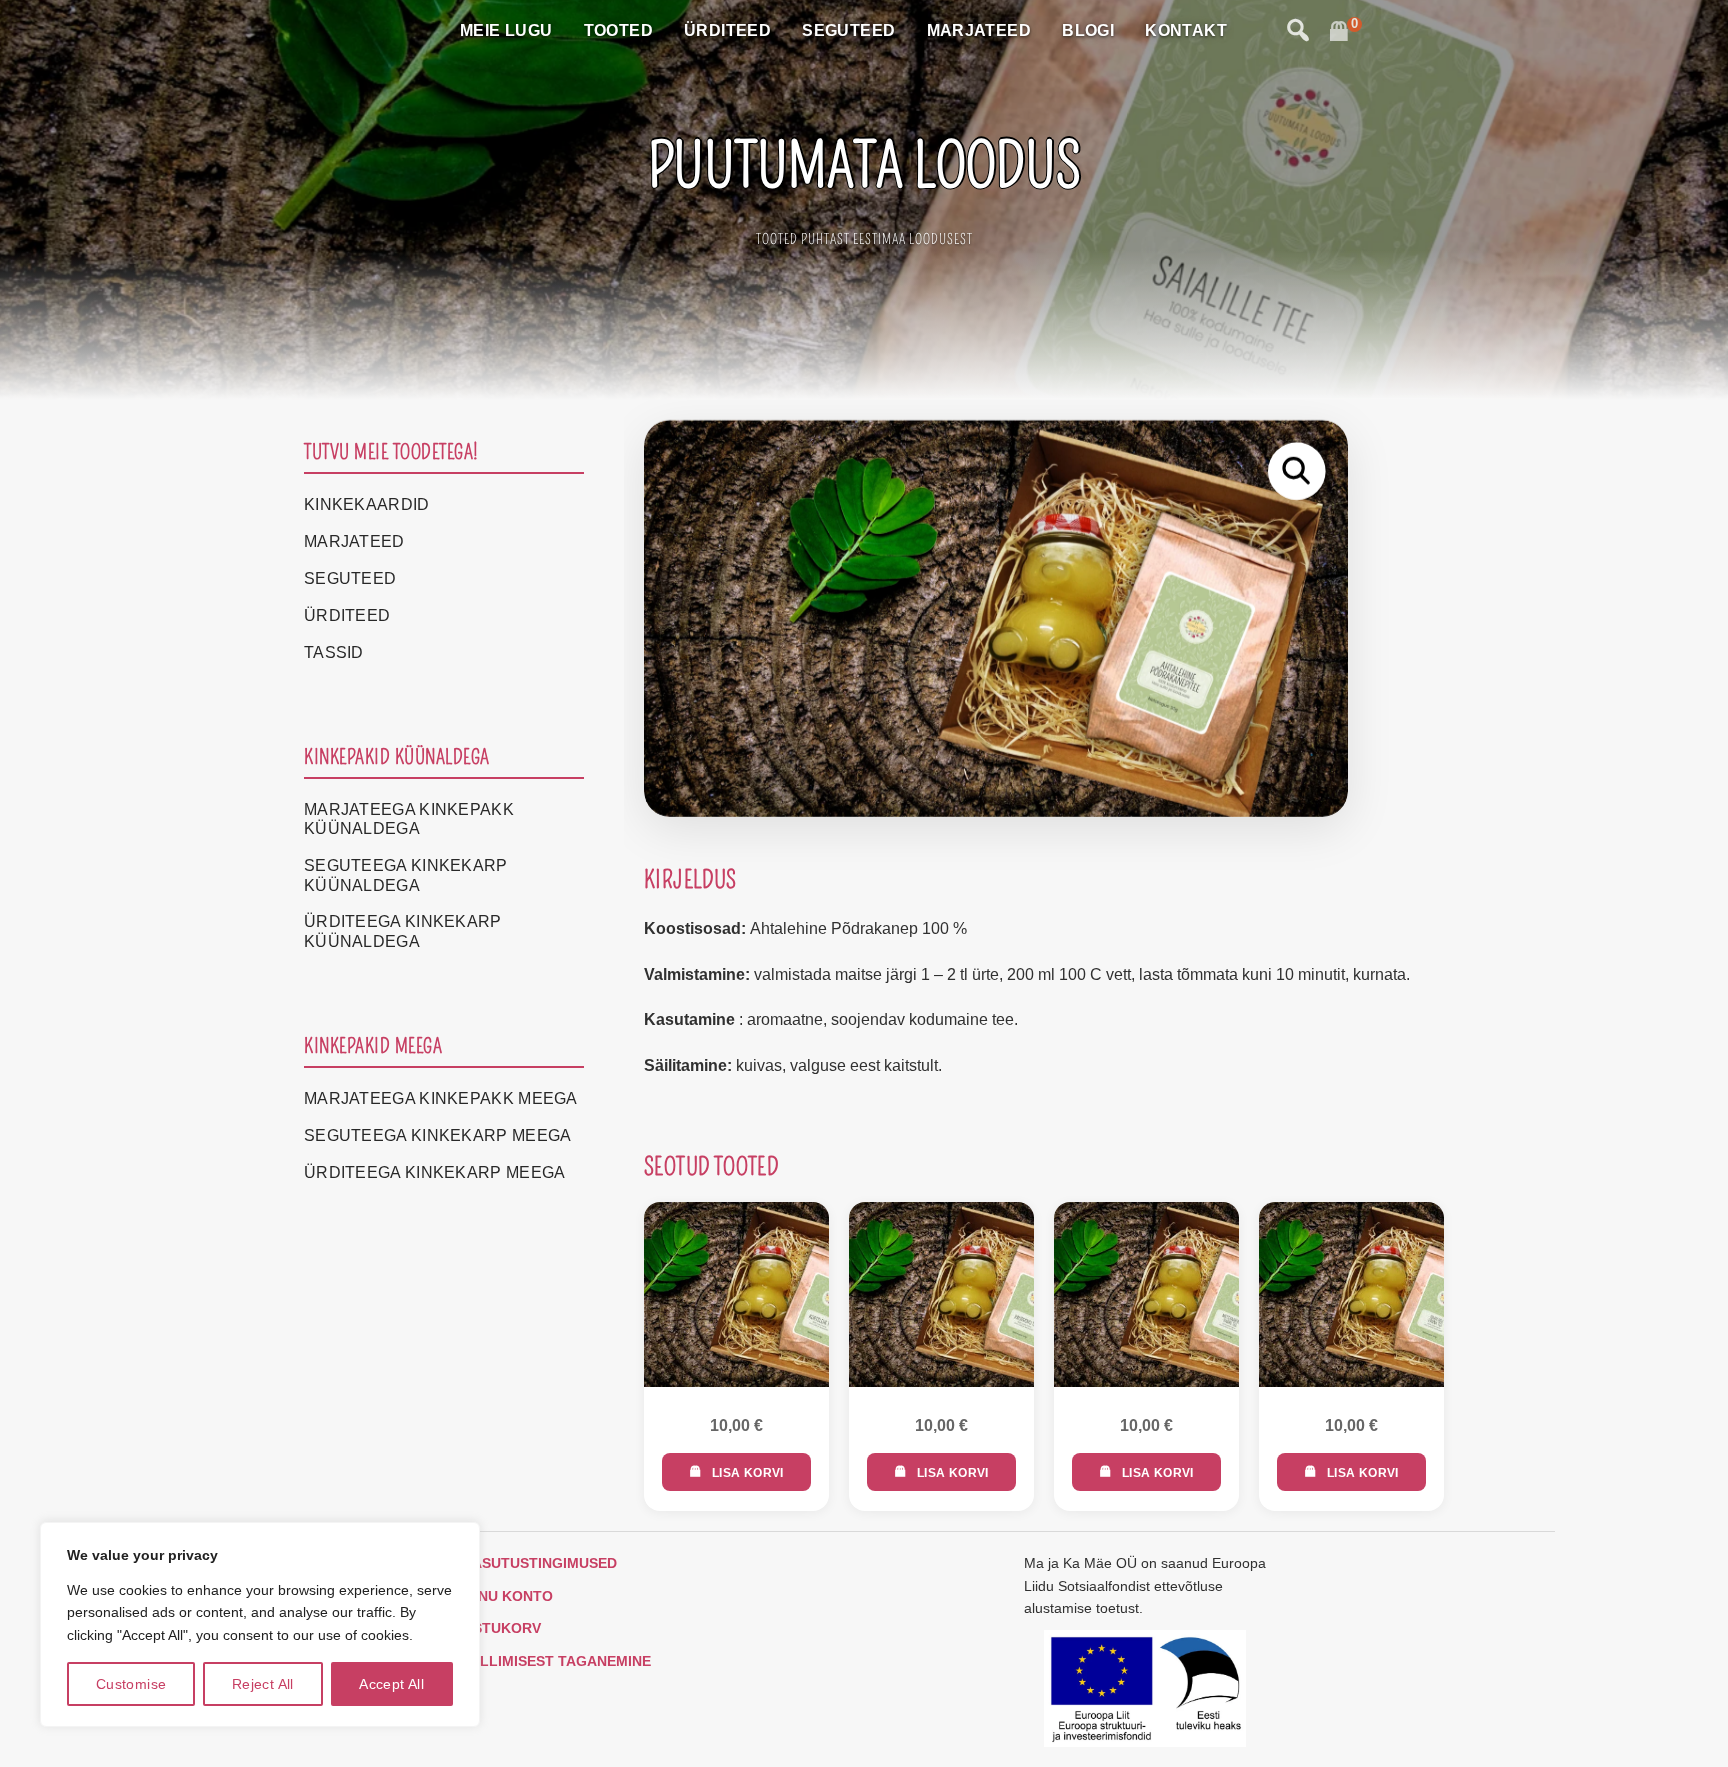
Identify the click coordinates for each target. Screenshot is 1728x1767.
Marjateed (979, 30)
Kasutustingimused (539, 1563)
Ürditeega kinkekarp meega (435, 1172)
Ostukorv (501, 1628)
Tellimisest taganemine (556, 1661)
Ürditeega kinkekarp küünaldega (403, 931)
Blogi (1088, 30)
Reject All (263, 1684)
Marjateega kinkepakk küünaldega (409, 819)
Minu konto (507, 1596)
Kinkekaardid (367, 504)
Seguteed (848, 30)
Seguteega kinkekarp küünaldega (406, 875)
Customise (131, 1684)
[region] (260, 1624)
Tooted (618, 30)
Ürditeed (727, 30)
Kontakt (1186, 30)
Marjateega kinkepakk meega (441, 1098)
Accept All (391, 1684)
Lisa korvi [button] (748, 1473)
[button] (1297, 471)
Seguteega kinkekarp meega (438, 1135)
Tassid (334, 652)
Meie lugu (506, 30)
